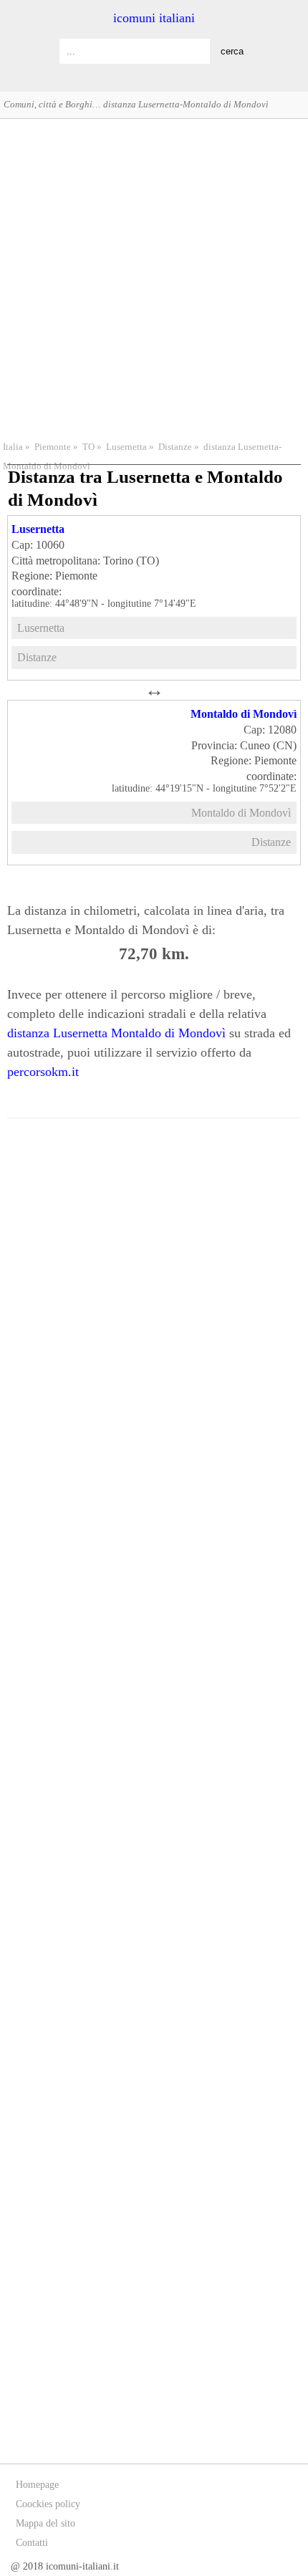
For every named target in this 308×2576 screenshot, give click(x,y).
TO (88, 447)
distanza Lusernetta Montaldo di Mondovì (116, 1033)
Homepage (37, 2485)
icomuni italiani (154, 18)
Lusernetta (126, 447)
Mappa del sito (45, 2523)
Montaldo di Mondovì (244, 714)
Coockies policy (48, 2504)
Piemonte (53, 447)
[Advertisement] (154, 278)
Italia (13, 447)
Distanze (175, 447)
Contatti (32, 2543)
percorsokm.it (43, 1072)
